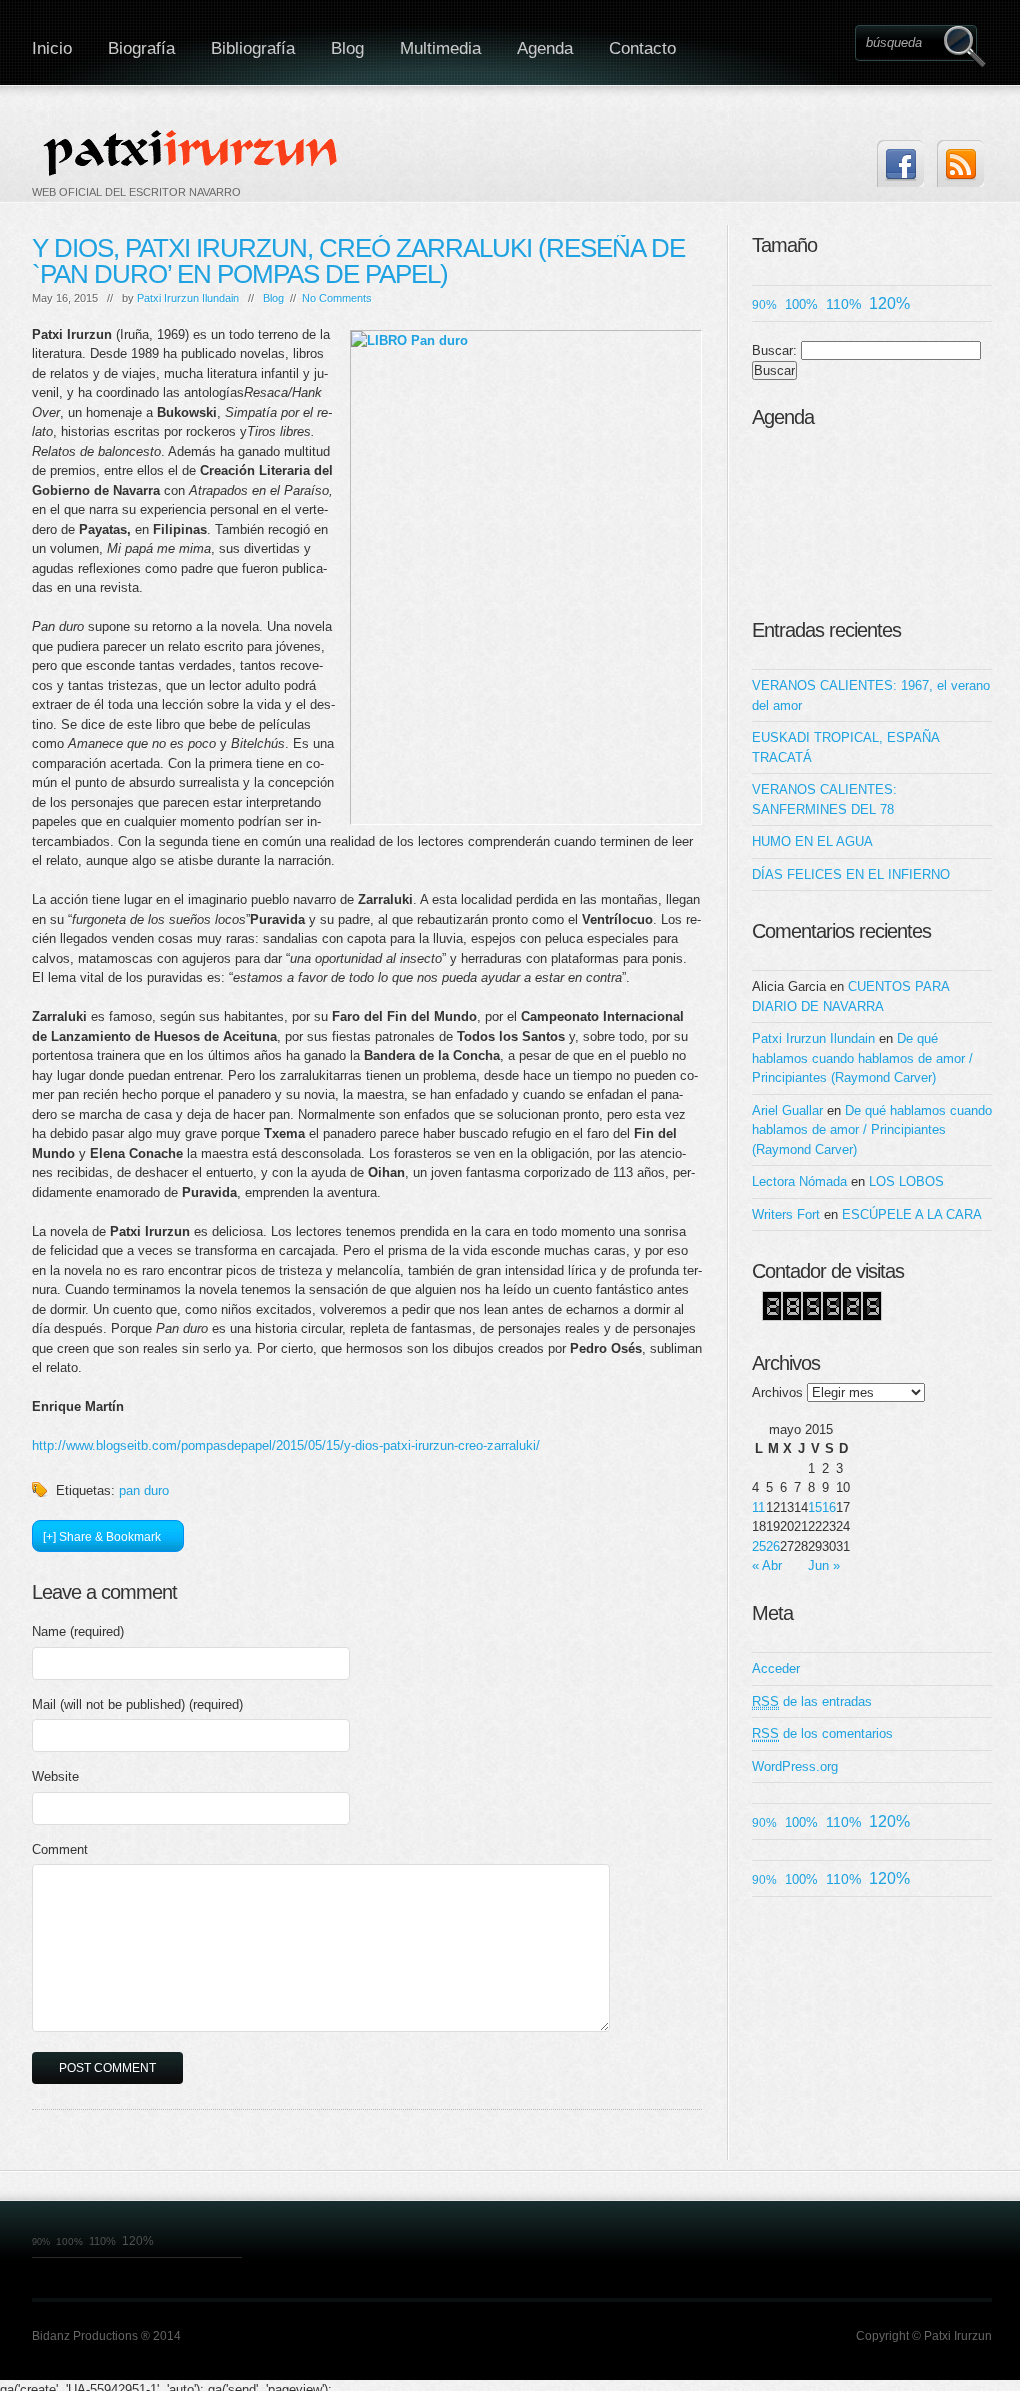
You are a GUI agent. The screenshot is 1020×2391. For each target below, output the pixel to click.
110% (843, 304)
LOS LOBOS (906, 1181)
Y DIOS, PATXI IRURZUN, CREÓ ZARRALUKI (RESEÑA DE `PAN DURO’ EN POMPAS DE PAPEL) (358, 261)
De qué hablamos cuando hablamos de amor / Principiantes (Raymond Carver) (862, 1058)
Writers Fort (786, 1214)
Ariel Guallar (787, 1110)
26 (773, 1546)
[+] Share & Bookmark (102, 1537)
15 (815, 1507)
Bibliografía (253, 48)
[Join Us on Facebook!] (900, 163)
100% (801, 304)
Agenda (545, 48)
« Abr (767, 1565)
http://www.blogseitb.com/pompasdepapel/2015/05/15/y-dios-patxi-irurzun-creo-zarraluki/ (286, 1445)
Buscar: (774, 350)
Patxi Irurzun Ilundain (188, 298)
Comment (60, 1849)
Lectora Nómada (799, 1181)
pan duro (144, 1490)
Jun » (824, 1565)
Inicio (52, 48)
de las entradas (812, 1701)
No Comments (337, 298)
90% (764, 304)
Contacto (642, 48)
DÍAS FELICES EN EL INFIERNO (851, 874)
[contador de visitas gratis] (822, 1316)
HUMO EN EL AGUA (812, 841)
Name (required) (78, 1631)
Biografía (141, 48)
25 (759, 1546)
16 (829, 1507)
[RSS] (960, 163)
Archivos (777, 1392)
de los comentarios (822, 1733)
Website (55, 1776)
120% (889, 303)
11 (758, 1507)
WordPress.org (795, 1766)
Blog (347, 48)
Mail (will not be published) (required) (137, 1704)
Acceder (776, 1668)
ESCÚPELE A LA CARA (912, 1214)
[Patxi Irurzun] (193, 152)
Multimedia (440, 48)
